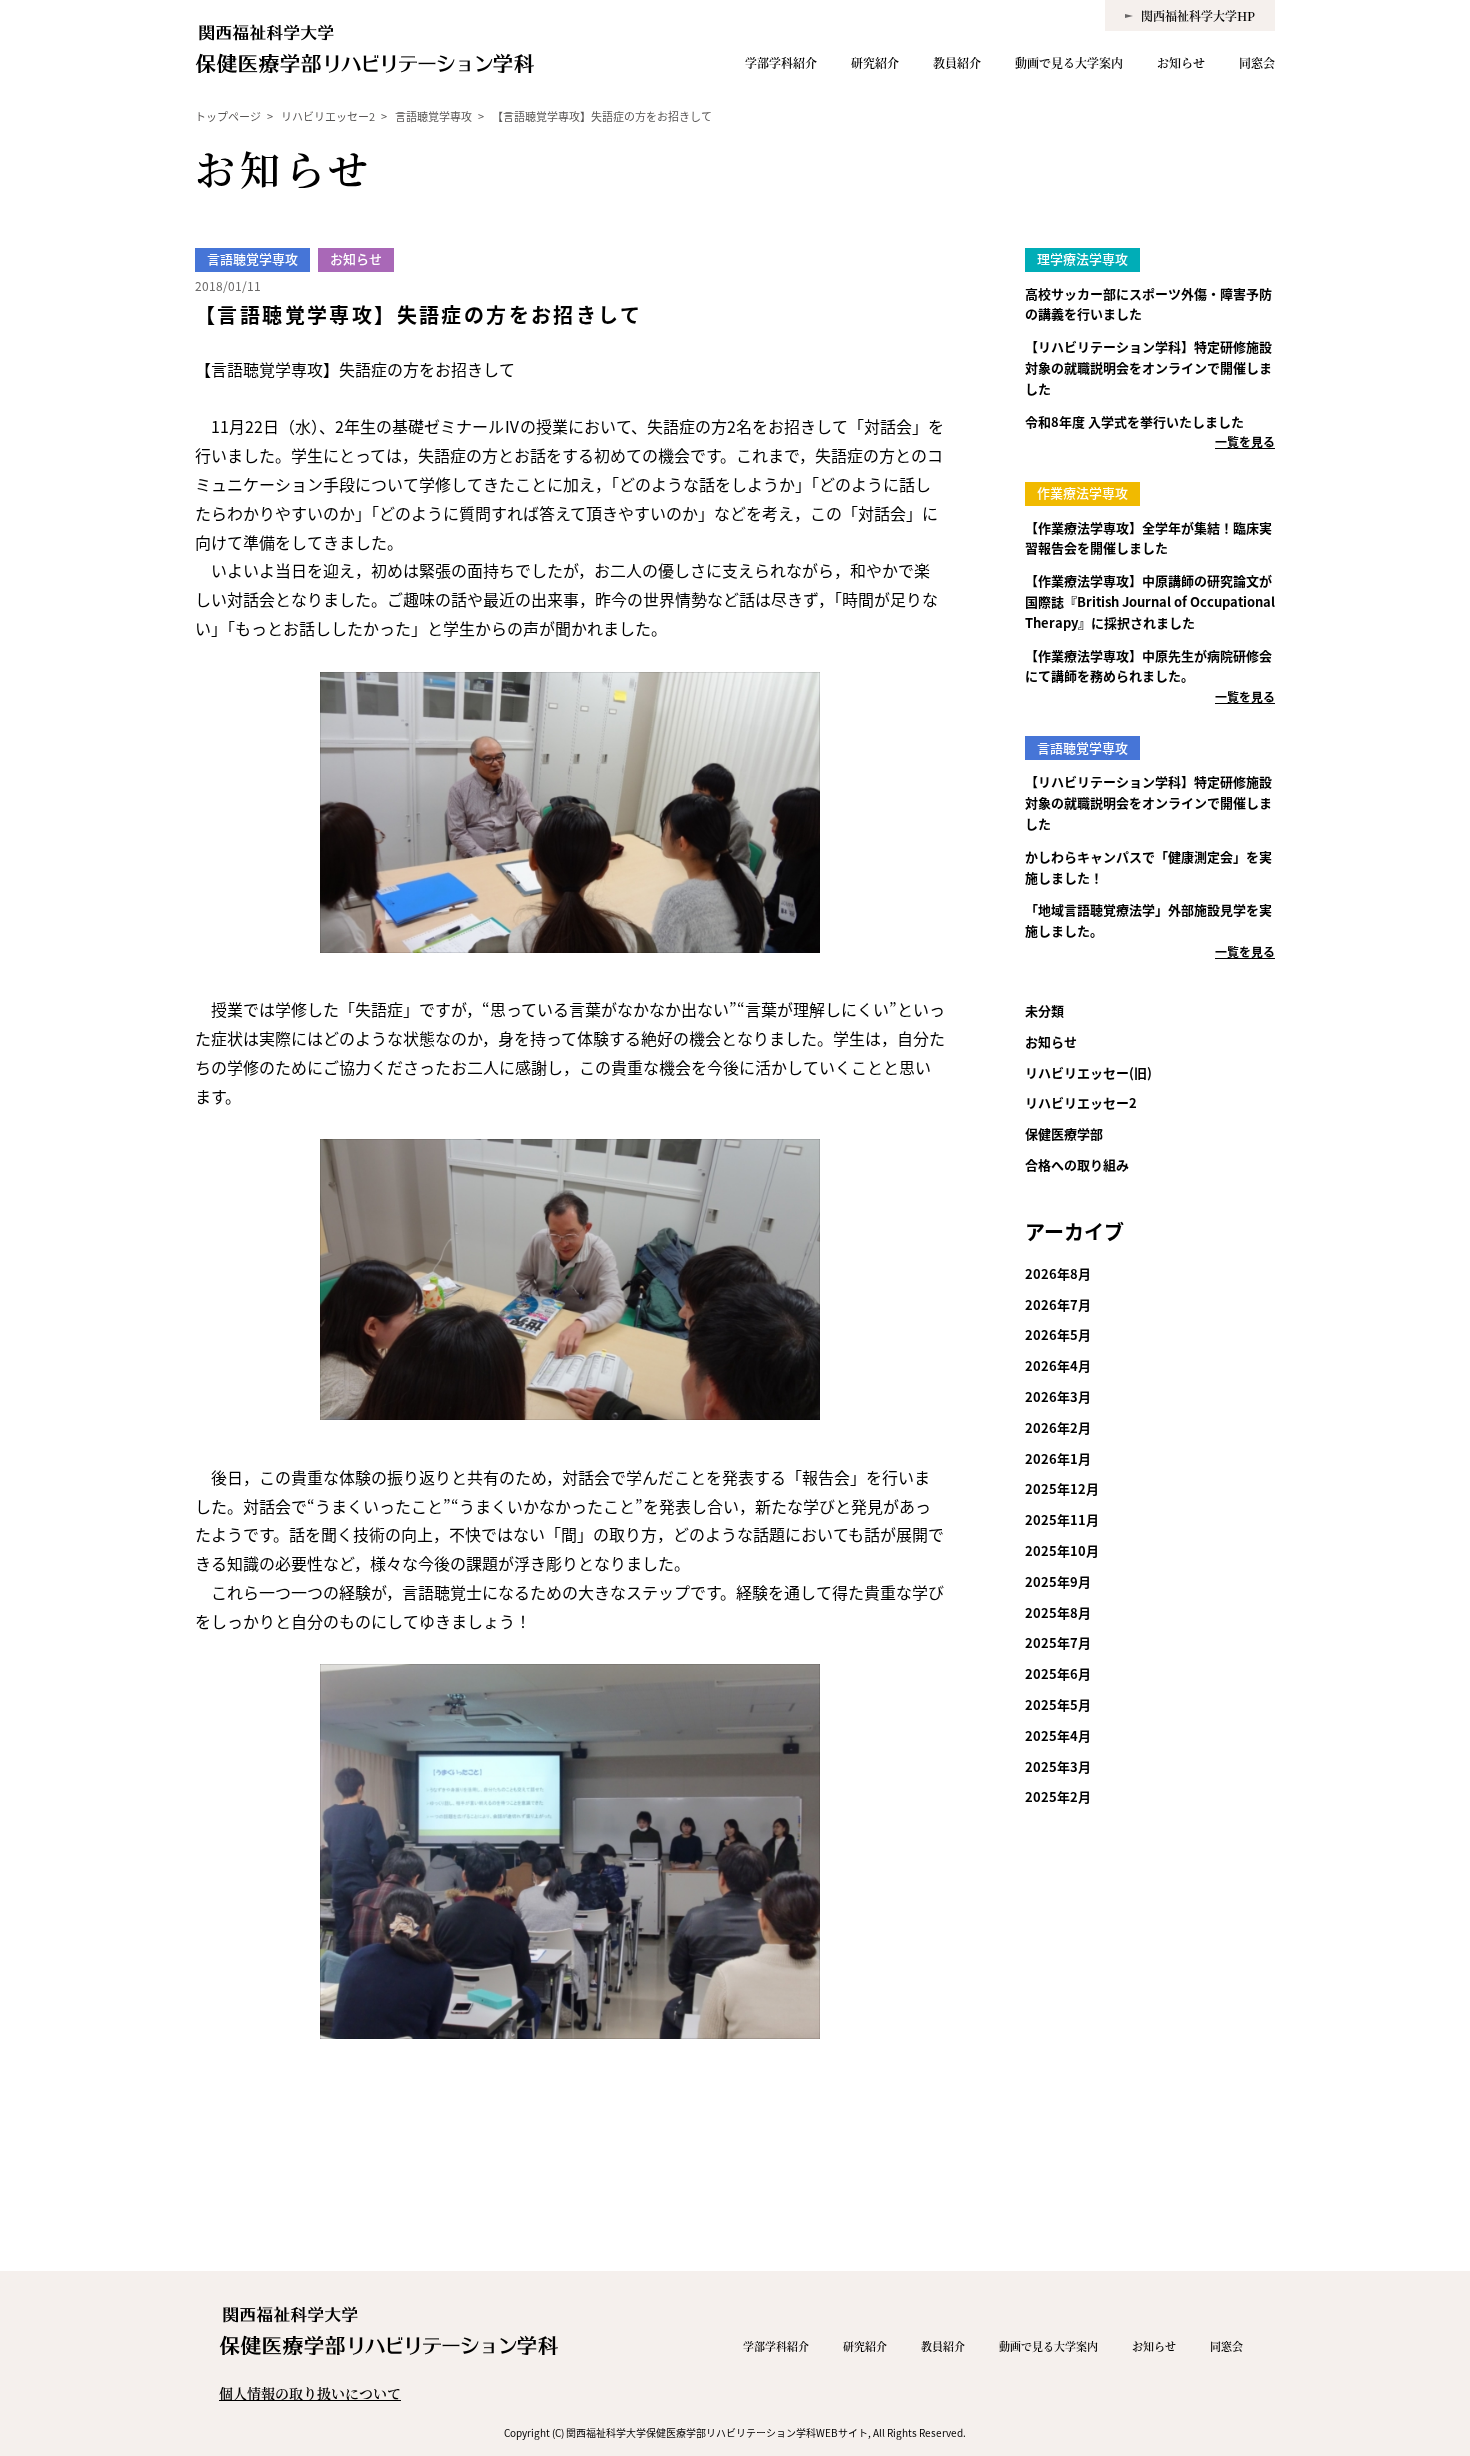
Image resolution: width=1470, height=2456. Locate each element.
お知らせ (1181, 62)
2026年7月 (1058, 1304)
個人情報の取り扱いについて (310, 2393)
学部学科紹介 (781, 62)
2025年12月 (1062, 1488)
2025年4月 (1058, 1735)
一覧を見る (1245, 441)
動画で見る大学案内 (1069, 62)
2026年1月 (1058, 1458)
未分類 (1044, 1010)
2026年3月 (1058, 1396)
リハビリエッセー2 (1081, 1102)
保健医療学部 (1064, 1133)
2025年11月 (1062, 1519)
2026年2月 (1058, 1427)
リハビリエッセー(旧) (1088, 1072)
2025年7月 (1058, 1642)
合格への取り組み (1077, 1164)
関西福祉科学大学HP (1198, 15)
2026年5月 (1058, 1334)
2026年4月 (1058, 1365)
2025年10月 (1062, 1550)
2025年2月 (1058, 1796)
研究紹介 (875, 62)
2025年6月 (1058, 1673)
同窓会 (1257, 62)
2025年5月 (1058, 1704)
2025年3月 (1058, 1766)
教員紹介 (957, 62)
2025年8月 (1058, 1612)
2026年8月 (1058, 1273)
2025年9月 (1058, 1581)
